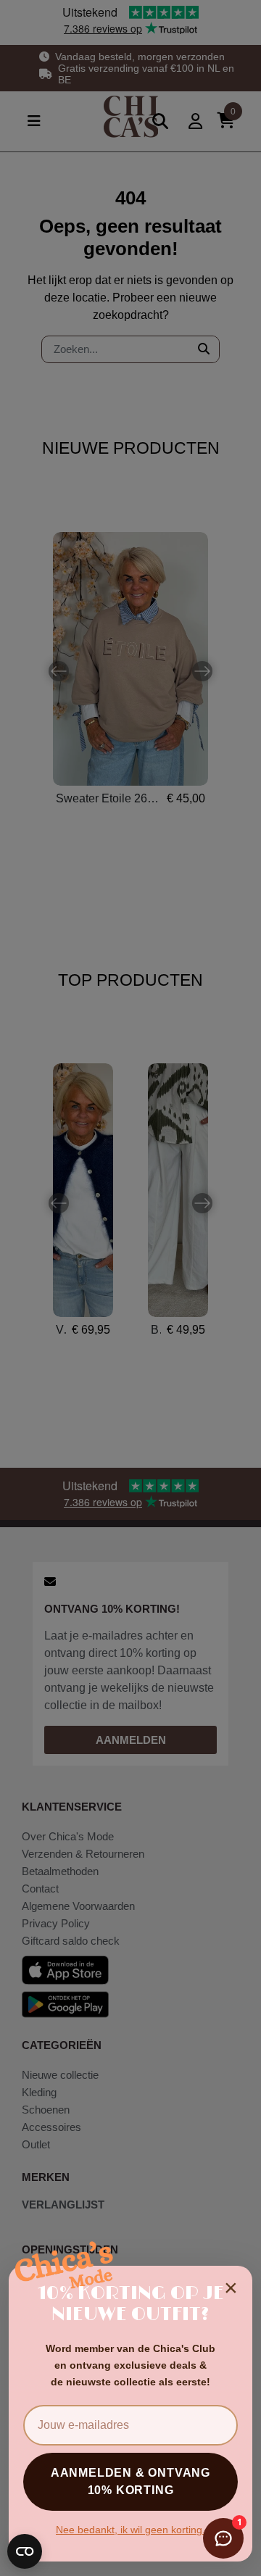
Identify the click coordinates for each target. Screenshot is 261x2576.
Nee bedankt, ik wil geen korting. (130, 2530)
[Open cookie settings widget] (25, 2551)
